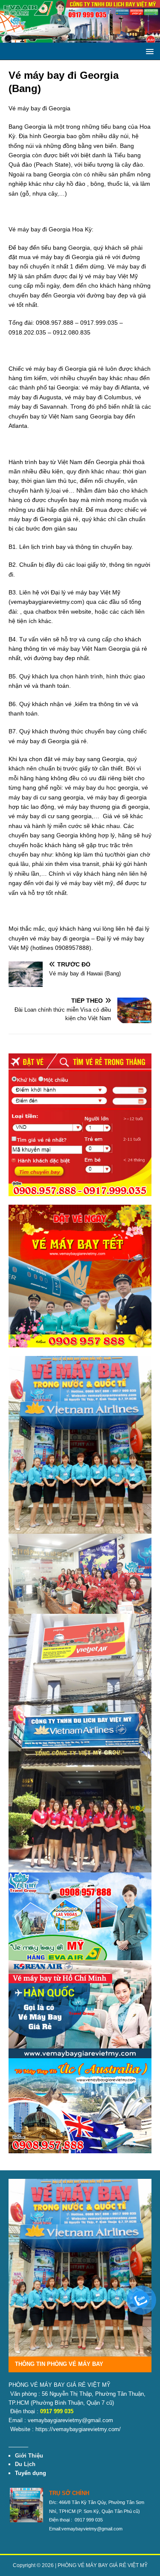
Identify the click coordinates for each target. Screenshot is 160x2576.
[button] (148, 51)
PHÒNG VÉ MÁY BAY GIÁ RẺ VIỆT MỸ (103, 2565)
